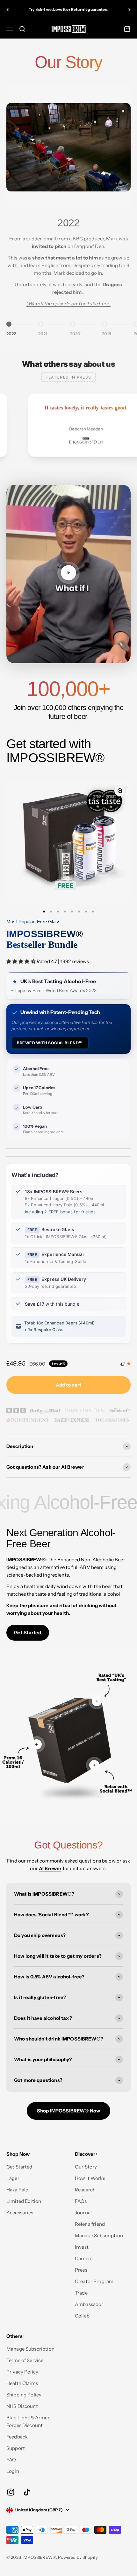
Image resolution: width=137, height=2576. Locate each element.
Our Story (86, 2167)
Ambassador (89, 2304)
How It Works (90, 2178)
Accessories (20, 2213)
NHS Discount (22, 2406)
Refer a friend (90, 2224)
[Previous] (7, 10)
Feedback (17, 2437)
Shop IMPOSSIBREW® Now (68, 2111)
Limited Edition (24, 2201)
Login (13, 2471)
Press (81, 2270)
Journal (83, 2213)
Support (16, 2448)
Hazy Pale (17, 2190)
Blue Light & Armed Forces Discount (29, 2421)
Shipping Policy (24, 2395)
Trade (81, 2293)
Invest (82, 2247)
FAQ (11, 2460)
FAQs (81, 2201)
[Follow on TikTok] (27, 2492)
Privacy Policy (22, 2372)
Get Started (28, 1632)
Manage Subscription (99, 2235)
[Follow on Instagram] (11, 2492)
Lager (13, 2178)
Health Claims (22, 2383)
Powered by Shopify (78, 2557)
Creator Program (94, 2281)
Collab (82, 2316)
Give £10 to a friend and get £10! (69, 9)
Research (85, 2190)
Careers (84, 2258)
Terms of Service (25, 2360)
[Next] (130, 10)
